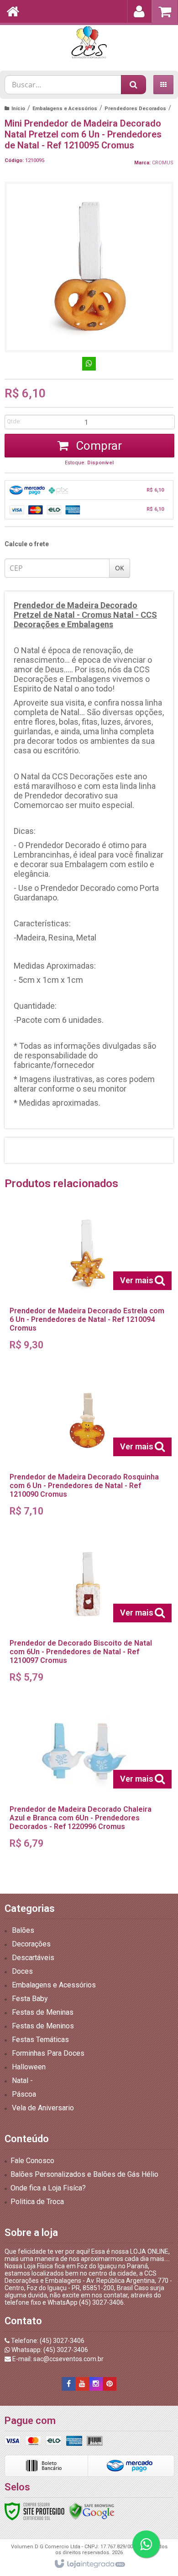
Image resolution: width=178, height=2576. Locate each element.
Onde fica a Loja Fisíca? (48, 2188)
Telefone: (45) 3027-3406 (47, 2341)
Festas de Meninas (43, 2012)
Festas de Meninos (43, 2026)
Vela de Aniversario (43, 2108)
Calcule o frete (27, 544)
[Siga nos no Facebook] (68, 2384)
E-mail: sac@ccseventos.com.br (57, 2359)
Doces (22, 1971)
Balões (23, 1930)
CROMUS (163, 163)
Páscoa (24, 2094)
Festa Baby (30, 1999)
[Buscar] (133, 85)
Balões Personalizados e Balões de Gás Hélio (84, 2174)
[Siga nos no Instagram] (96, 2384)
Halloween (29, 2067)
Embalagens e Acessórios (65, 109)
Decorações (31, 1944)
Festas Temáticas (40, 2040)
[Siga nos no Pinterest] (110, 2384)
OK (120, 568)
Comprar (97, 446)
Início (18, 109)
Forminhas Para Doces (48, 2053)
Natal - (22, 2081)
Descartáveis (33, 1958)
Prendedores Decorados (135, 109)
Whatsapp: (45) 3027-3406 (49, 2350)
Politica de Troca (37, 2202)
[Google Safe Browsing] (92, 2510)
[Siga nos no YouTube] (82, 2384)
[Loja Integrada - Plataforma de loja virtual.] (89, 2564)
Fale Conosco (32, 2161)
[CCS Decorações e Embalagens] (89, 43)
